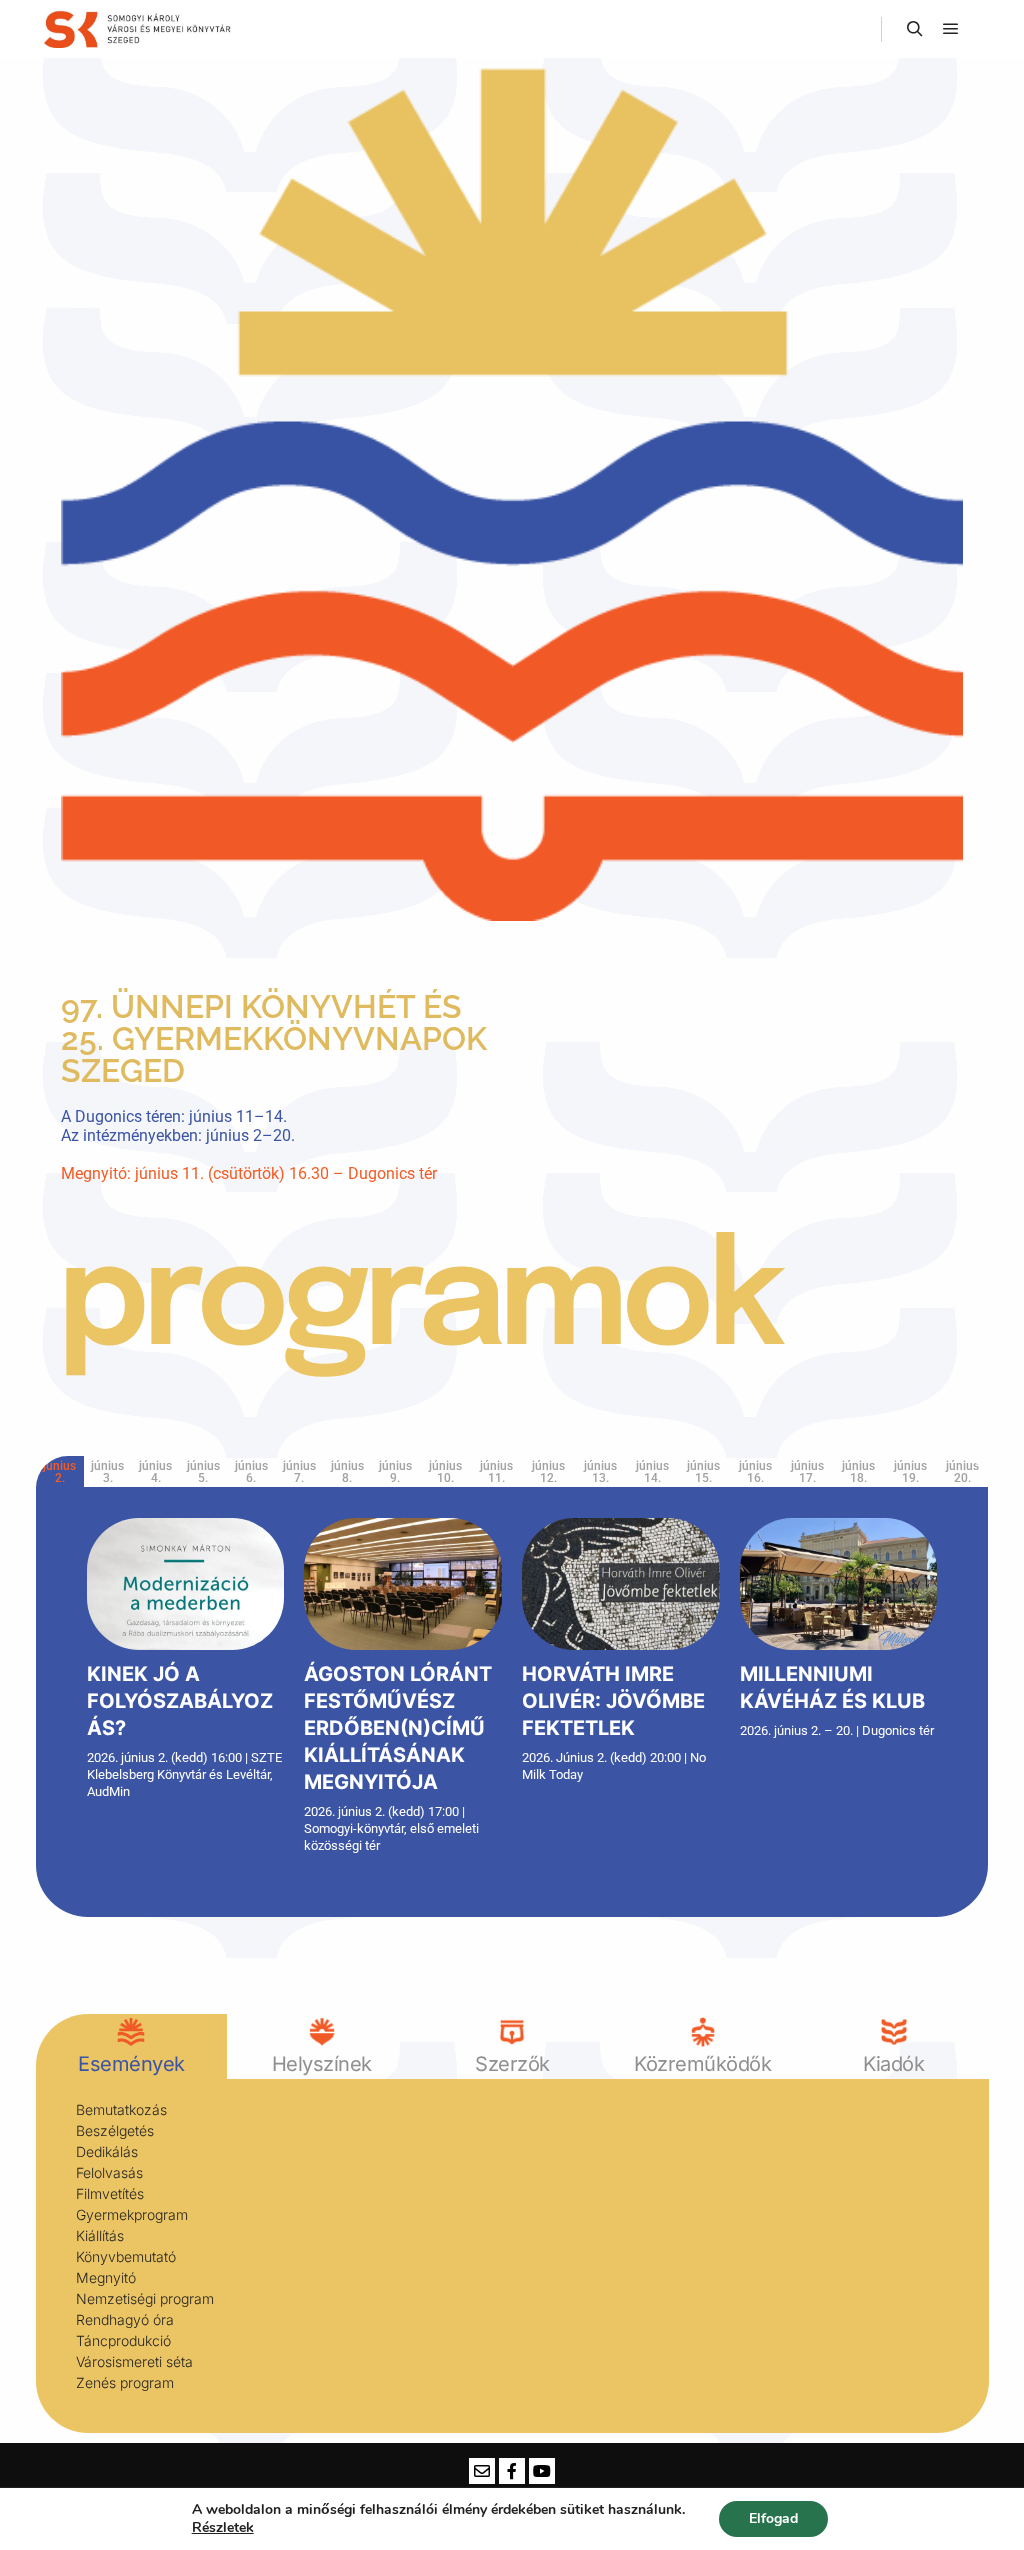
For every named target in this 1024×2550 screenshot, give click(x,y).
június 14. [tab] (652, 1472)
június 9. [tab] (395, 1472)
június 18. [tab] (858, 1472)
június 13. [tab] (600, 1472)
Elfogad (773, 2518)
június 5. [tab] (203, 1472)
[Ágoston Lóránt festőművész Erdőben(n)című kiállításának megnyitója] (403, 1584)
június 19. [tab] (910, 1472)
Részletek (223, 2528)
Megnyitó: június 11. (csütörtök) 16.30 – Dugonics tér (249, 1173)
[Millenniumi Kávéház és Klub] (839, 1584)
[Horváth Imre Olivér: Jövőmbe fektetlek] (621, 1584)
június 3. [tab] (107, 1472)
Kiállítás (100, 2235)
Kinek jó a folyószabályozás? (180, 1701)
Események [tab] (131, 2064)
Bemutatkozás (121, 2109)
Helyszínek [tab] (321, 2064)
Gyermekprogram (132, 2214)
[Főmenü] (951, 29)
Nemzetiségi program (145, 2298)
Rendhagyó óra (125, 2319)
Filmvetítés (110, 2193)
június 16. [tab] (755, 1472)
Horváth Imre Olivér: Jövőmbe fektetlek (613, 1701)
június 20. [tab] (962, 1472)
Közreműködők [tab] (702, 2064)
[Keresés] (915, 29)
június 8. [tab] (347, 1472)
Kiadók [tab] (893, 2064)
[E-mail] (482, 2471)
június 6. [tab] (251, 1472)
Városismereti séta (134, 2361)
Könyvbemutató (126, 2256)
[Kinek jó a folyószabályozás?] (186, 1584)
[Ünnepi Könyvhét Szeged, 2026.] (140, 29)
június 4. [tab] (155, 1472)
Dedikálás (107, 2151)
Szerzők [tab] (512, 2064)
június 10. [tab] (445, 1472)
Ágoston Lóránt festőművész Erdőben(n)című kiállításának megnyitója (398, 1728)
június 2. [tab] (59, 1472)
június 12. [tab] (548, 1472)
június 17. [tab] (807, 1472)
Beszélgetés (115, 2130)
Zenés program (125, 2382)
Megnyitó (106, 2277)
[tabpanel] (512, 1692)
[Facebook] (512, 2471)
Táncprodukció (123, 2340)
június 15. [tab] (703, 1472)
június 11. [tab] (496, 1472)
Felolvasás (109, 2172)
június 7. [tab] (299, 1472)
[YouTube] (542, 2471)
